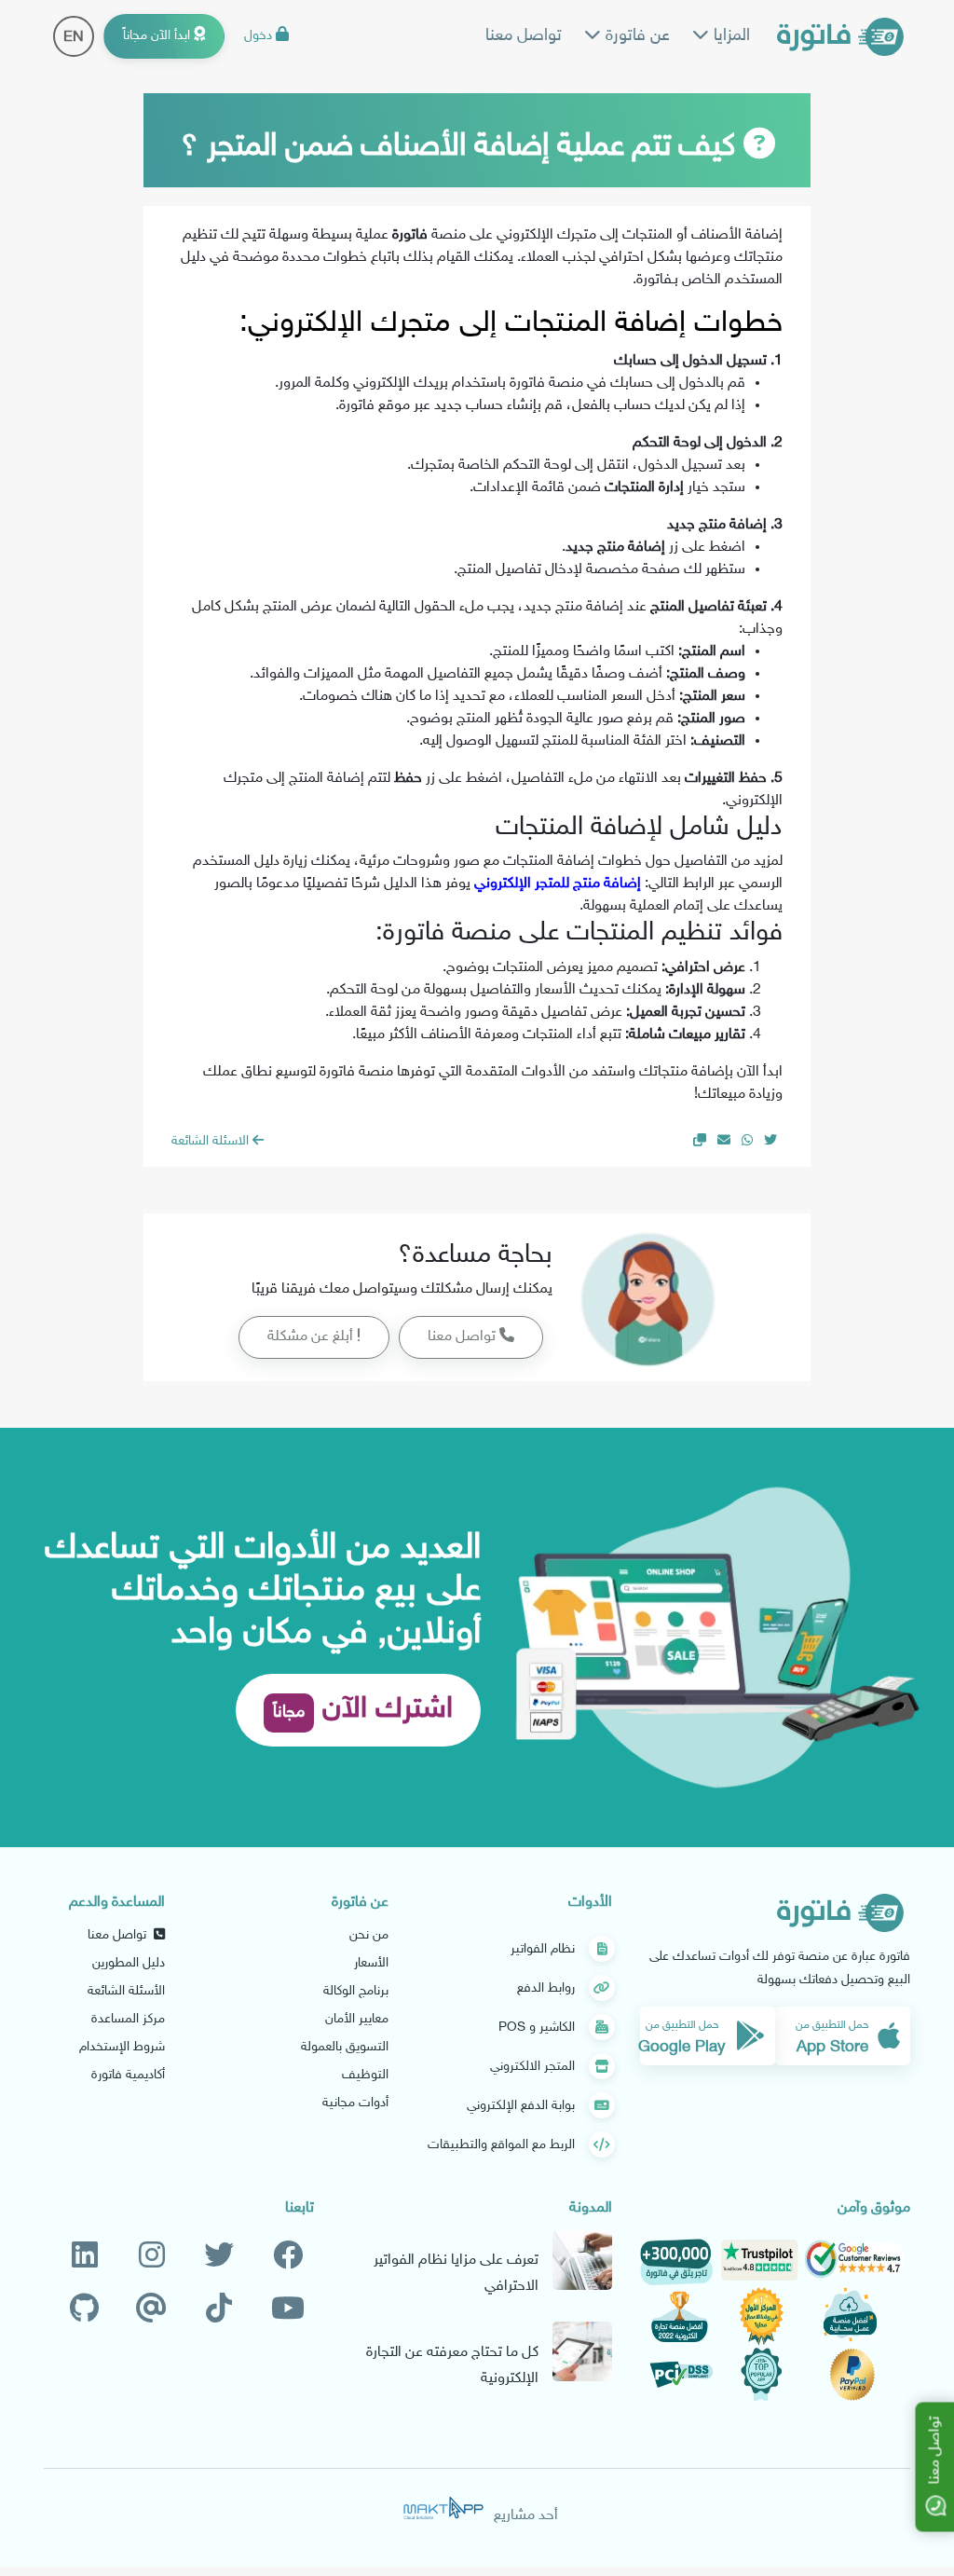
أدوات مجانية (355, 2103)
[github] (84, 2310)
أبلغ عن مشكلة (312, 1337)
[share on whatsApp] (747, 1141)
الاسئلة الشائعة (212, 1141)
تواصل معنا (524, 36)
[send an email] (724, 1141)
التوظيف (365, 2075)
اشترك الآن (363, 1710)
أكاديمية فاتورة (128, 2075)
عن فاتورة (635, 36)
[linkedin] (85, 2257)
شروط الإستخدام (122, 2047)
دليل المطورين (129, 1963)
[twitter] (219, 2257)
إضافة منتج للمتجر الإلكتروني (558, 884)
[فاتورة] (840, 37)
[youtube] (288, 2310)
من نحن (369, 1935)
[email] (151, 2310)
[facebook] (288, 2257)
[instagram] (152, 2257)
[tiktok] (219, 2310)
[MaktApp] (443, 2508)
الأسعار (371, 1963)
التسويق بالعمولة (345, 2047)
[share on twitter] (770, 1141)
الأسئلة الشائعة (126, 1991)
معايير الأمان (357, 2019)
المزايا (729, 36)
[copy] (700, 1141)
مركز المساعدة (128, 2019)
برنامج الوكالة (356, 1991)
